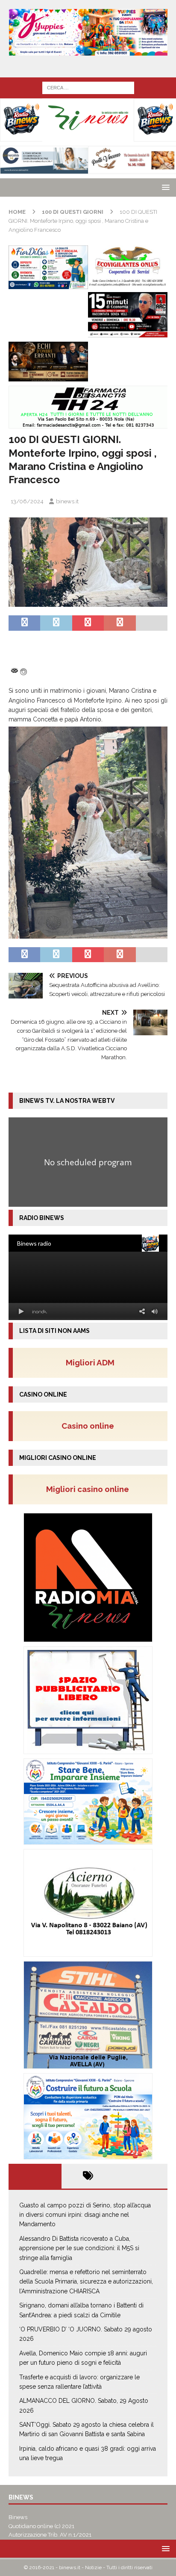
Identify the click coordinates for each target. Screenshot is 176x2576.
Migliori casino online (90, 1489)
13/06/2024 (27, 501)
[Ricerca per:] (88, 87)
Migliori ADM (90, 1362)
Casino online (90, 1426)
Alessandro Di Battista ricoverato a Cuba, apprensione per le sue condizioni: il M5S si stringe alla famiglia (79, 2248)
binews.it (67, 501)
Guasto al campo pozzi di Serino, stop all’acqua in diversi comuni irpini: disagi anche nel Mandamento (85, 2215)
